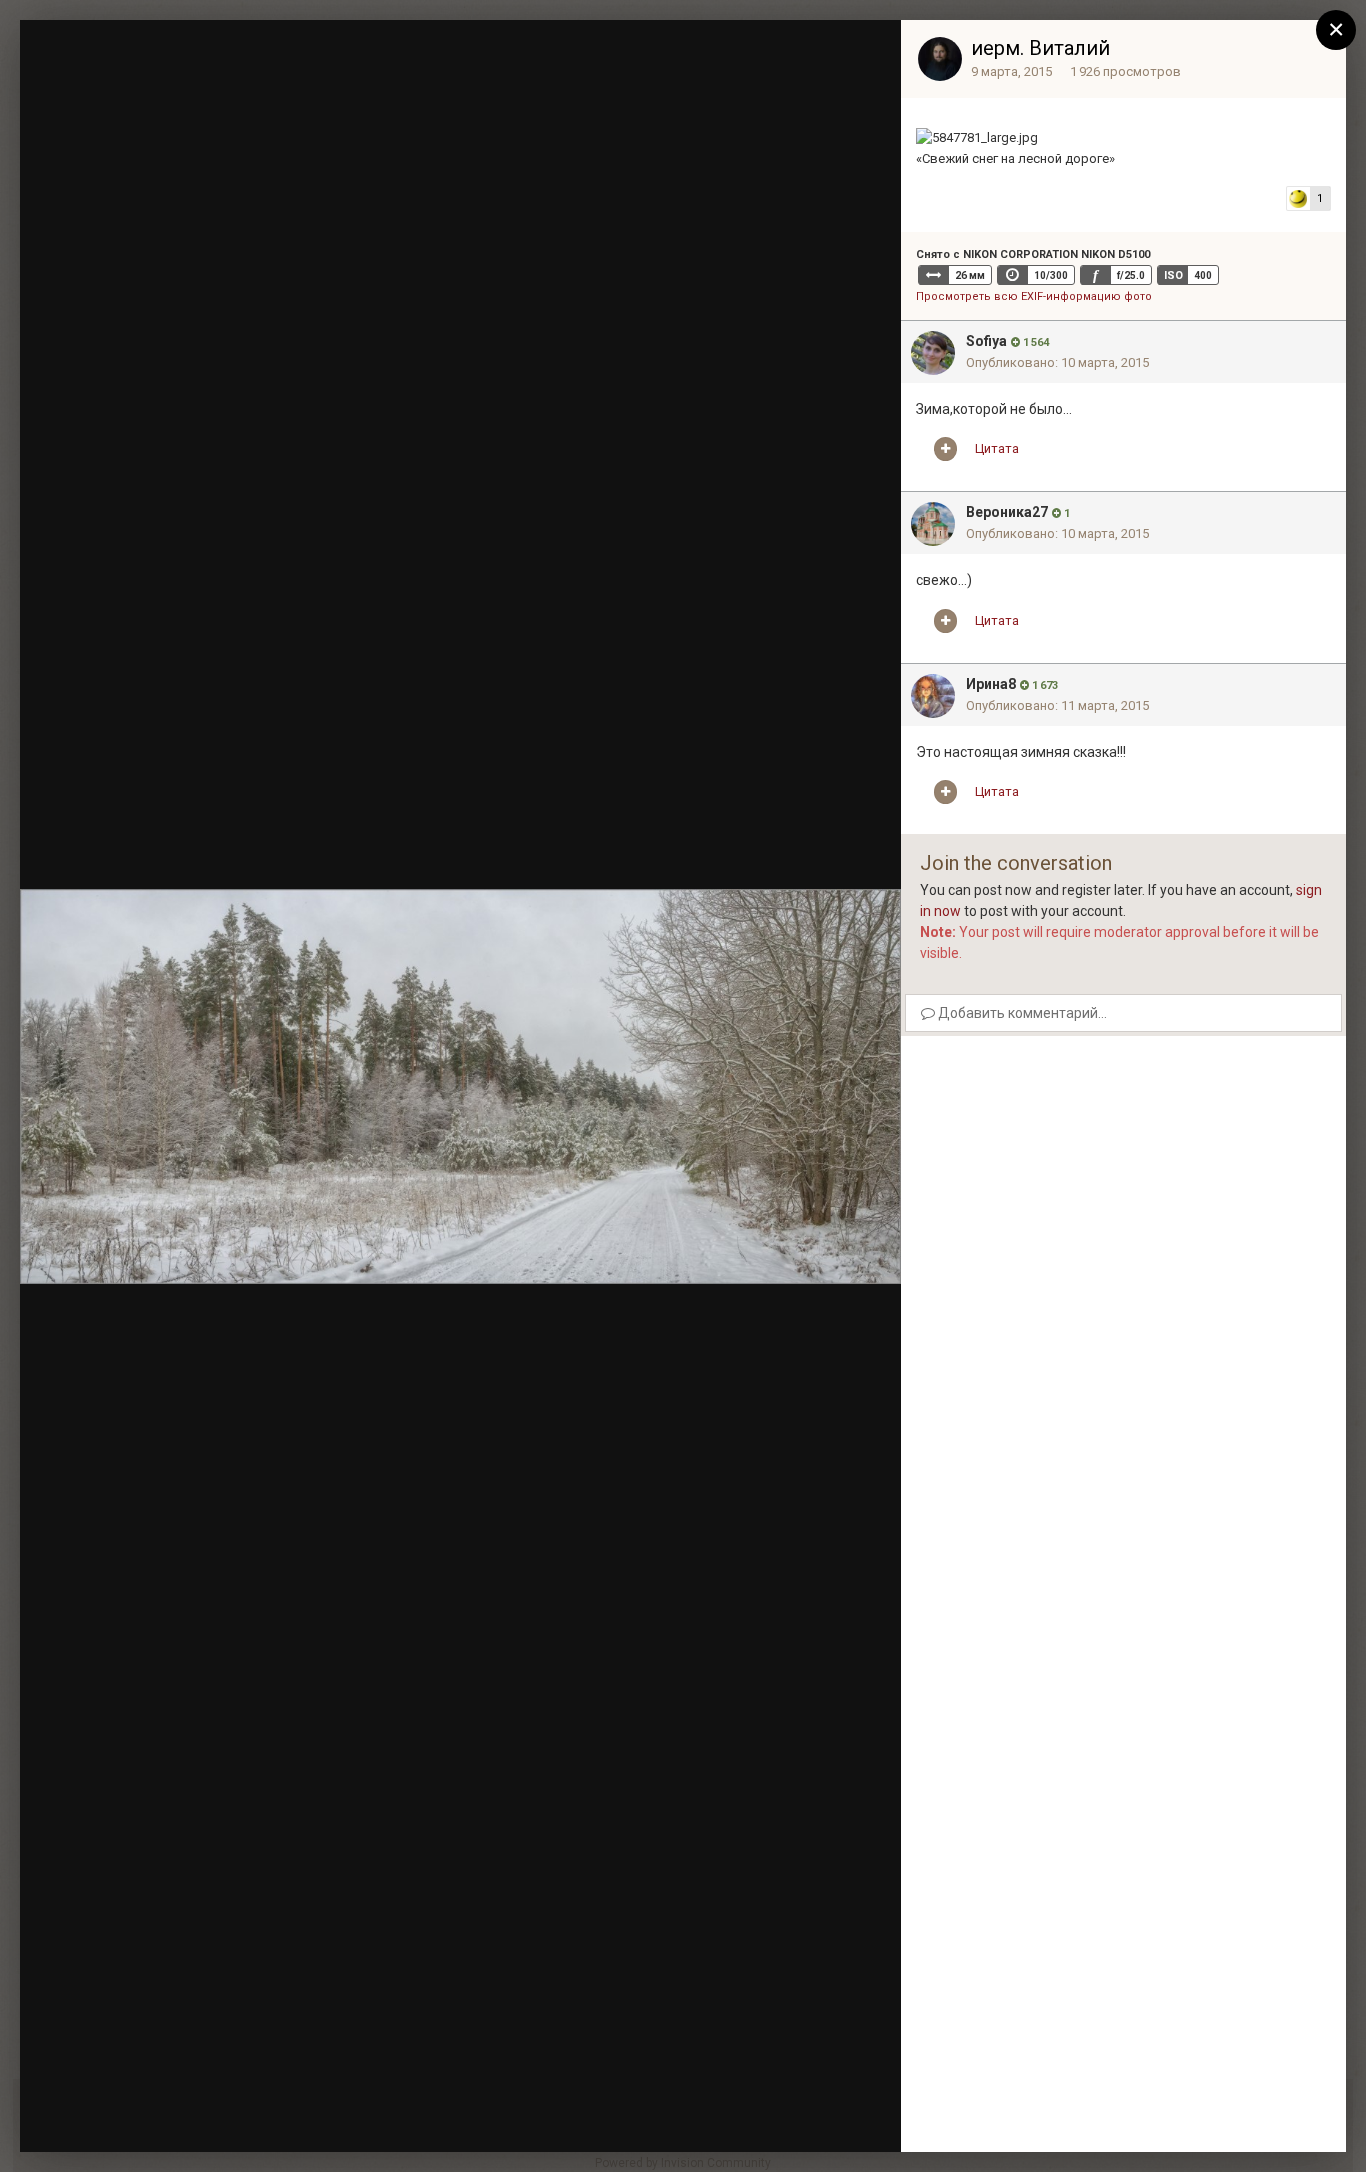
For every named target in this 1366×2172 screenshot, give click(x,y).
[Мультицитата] (945, 449)
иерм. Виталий (1040, 48)
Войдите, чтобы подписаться (586, 53)
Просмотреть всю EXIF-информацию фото (1034, 296)
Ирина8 (991, 684)
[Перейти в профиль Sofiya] (933, 353)
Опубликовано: (1057, 362)
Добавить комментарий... (1021, 1013)
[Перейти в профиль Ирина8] (933, 696)
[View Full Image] (867, 55)
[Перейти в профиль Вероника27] (933, 524)
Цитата (997, 448)
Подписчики (738, 55)
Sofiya (986, 341)
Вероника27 (1007, 512)
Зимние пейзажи (163, 92)
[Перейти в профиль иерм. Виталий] (940, 59)
